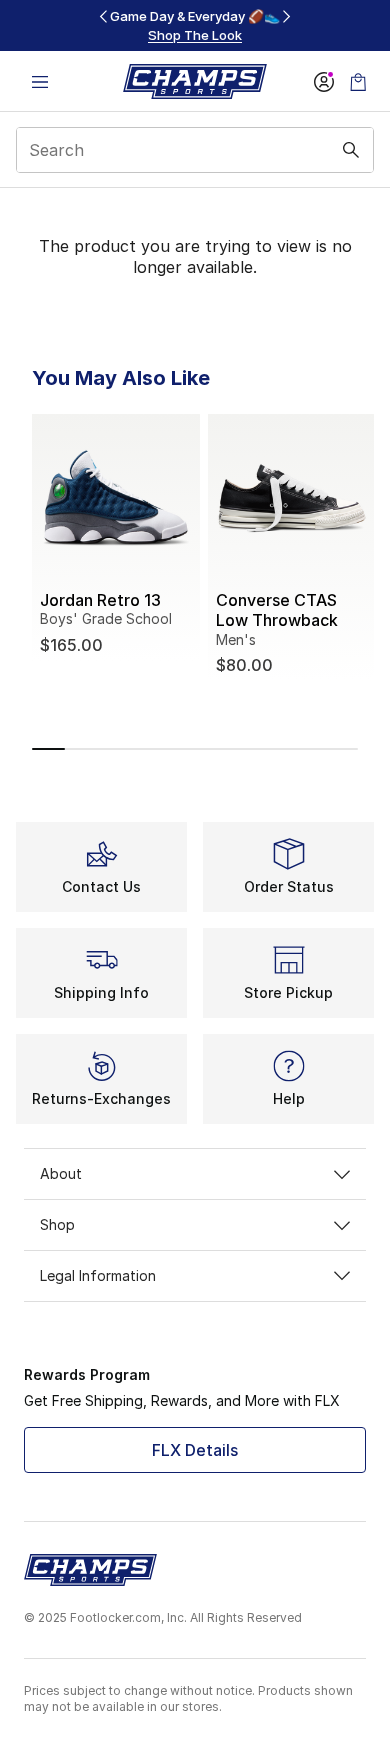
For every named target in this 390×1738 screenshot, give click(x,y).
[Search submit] (351, 150)
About (61, 1173)
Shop (57, 1224)
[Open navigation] (40, 81)
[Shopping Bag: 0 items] (358, 81)
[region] (195, 25)
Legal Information (98, 1275)
